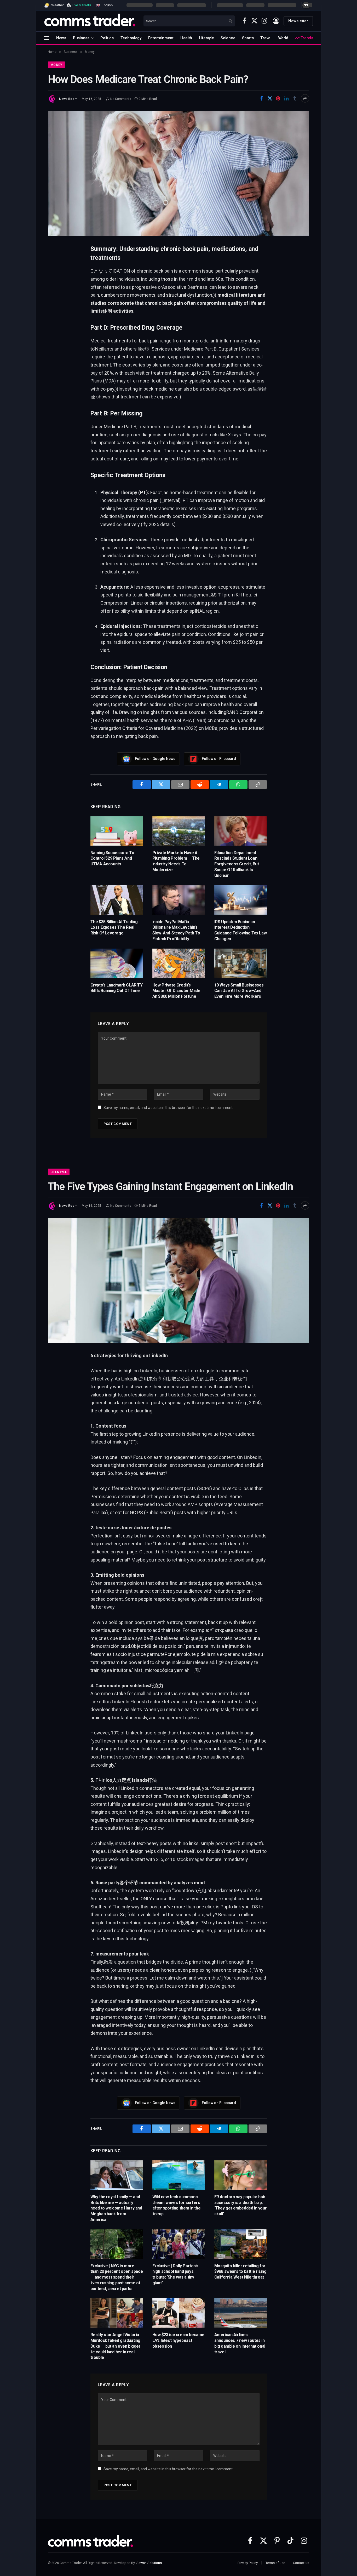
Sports (248, 38)
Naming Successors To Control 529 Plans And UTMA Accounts (112, 858)
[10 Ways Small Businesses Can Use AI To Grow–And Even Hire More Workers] (241, 963)
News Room (68, 99)
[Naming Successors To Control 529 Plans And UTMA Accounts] (117, 831)
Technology (131, 38)
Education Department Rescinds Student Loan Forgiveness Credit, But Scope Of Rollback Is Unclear (237, 864)
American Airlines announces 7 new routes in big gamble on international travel (240, 2343)
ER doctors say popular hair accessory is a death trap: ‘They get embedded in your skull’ (241, 2205)
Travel (266, 38)
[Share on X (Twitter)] (270, 98)
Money (56, 65)
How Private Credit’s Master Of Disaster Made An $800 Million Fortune (176, 991)
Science (228, 38)
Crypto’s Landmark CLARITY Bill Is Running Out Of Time (117, 988)
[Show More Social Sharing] (305, 98)
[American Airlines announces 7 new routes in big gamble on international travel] (241, 2313)
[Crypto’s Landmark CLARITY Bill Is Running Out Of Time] (117, 963)
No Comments (121, 99)
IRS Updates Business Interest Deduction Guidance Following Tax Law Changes (241, 930)
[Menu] (47, 38)
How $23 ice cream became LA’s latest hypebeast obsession (178, 2340)
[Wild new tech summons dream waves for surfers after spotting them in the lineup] (179, 2175)
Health (186, 38)
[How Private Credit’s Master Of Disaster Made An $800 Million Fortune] (179, 963)
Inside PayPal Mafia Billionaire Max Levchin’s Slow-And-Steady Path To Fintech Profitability (176, 930)
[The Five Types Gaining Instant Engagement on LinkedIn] (179, 1281)
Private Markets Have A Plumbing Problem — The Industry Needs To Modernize (176, 861)
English (106, 5)
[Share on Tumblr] (295, 98)
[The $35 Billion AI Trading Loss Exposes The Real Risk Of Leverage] (117, 900)
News (61, 38)
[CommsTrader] (90, 21)
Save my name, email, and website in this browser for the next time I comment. (168, 1108)
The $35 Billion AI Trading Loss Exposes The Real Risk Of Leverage (114, 928)
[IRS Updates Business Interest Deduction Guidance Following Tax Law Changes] (241, 900)
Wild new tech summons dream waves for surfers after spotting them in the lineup (177, 2205)
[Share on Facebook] (261, 98)
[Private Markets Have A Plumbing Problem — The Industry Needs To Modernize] (179, 831)
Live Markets (81, 5)
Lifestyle (206, 38)
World (283, 38)
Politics (107, 38)
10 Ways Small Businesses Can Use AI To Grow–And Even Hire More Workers (239, 991)
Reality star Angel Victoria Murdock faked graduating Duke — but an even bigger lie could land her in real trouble (116, 2346)
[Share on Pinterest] (278, 98)
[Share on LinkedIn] (286, 98)
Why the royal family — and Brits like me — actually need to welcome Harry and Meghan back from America (116, 2208)
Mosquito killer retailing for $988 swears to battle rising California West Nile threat (240, 2272)
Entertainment (161, 38)
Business (81, 38)
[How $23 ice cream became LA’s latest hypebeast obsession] (179, 2313)
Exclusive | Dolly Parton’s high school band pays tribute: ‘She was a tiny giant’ (175, 2274)
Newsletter (298, 21)
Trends (306, 38)
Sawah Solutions (149, 2563)
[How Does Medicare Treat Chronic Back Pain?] (179, 173)
